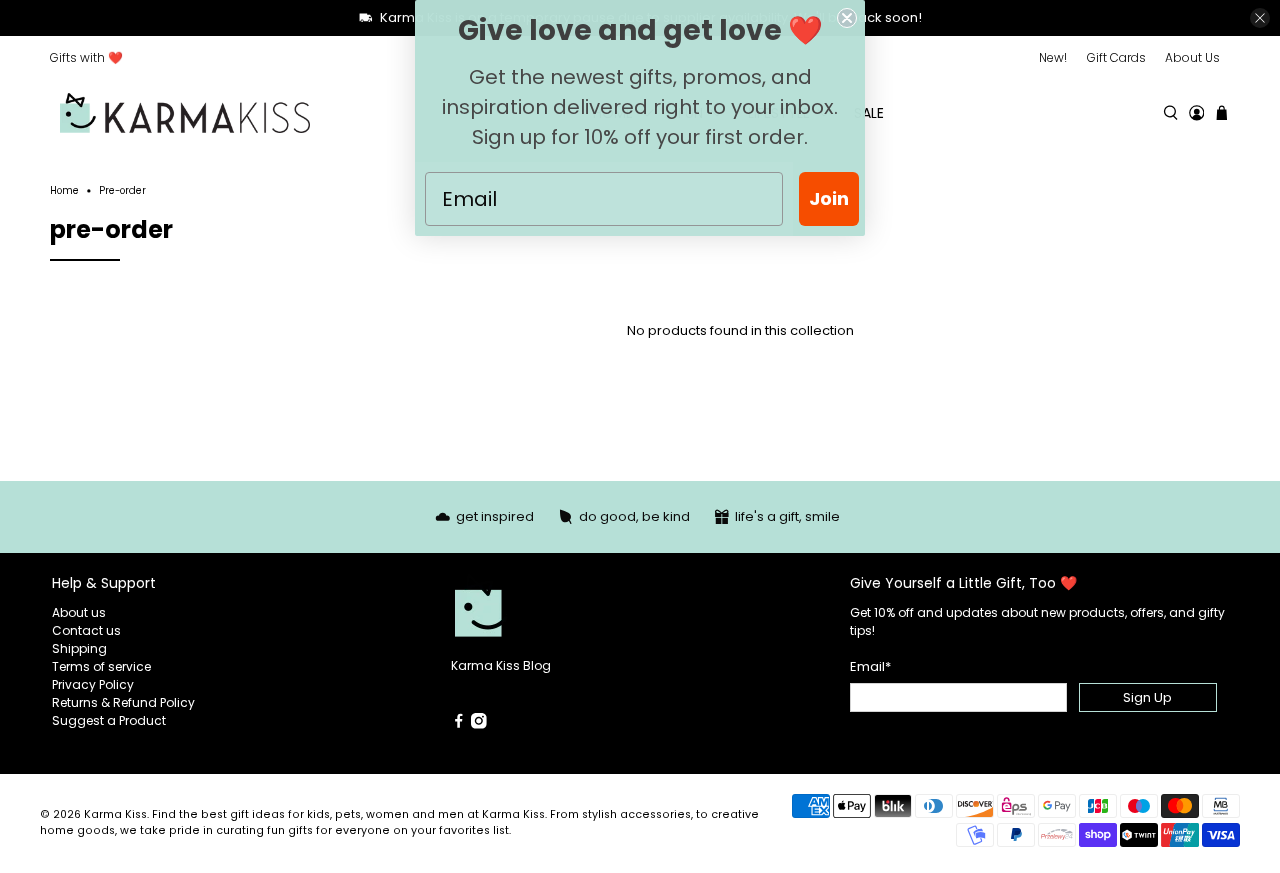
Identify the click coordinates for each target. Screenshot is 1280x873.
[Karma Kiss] (185, 113)
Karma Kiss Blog (501, 665)
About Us (1192, 57)
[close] (1260, 18)
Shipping (79, 648)
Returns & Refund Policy (123, 702)
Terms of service (101, 666)
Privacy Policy (93, 684)
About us (79, 612)
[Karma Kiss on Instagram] (479, 724)
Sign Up (1147, 697)
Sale (869, 113)
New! (1053, 57)
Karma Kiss (115, 814)
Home (64, 191)
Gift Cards (1116, 57)
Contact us (86, 630)
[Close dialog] (847, 18)
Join (829, 198)
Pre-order (122, 191)
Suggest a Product (109, 720)
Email (870, 666)
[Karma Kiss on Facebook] (459, 724)
